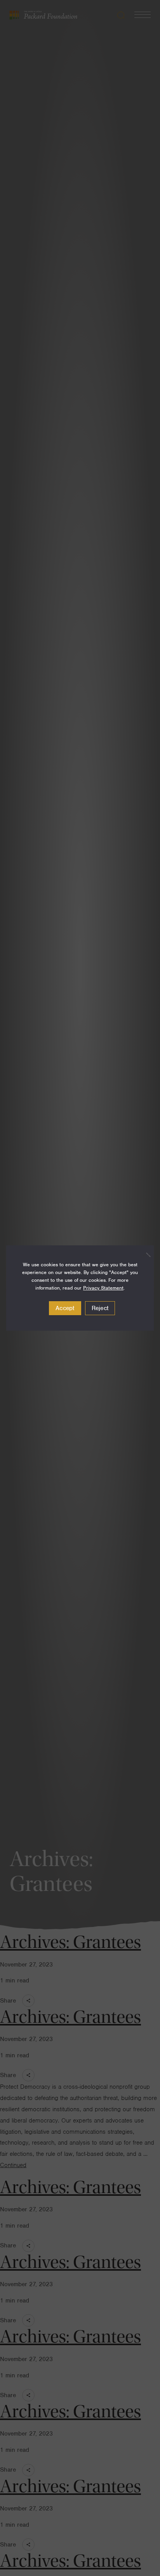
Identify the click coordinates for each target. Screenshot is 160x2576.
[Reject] (144, 1255)
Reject (100, 1308)
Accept (65, 1308)
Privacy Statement (103, 1288)
